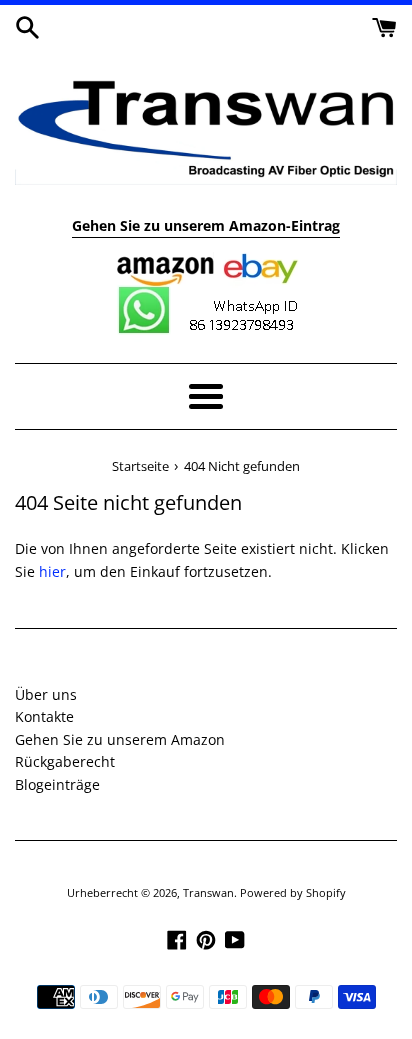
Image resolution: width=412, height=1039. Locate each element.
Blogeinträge (57, 784)
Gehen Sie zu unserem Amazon (120, 739)
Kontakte (44, 716)
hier (52, 571)
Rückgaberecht (65, 761)
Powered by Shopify (293, 892)
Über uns (46, 694)
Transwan (208, 892)
